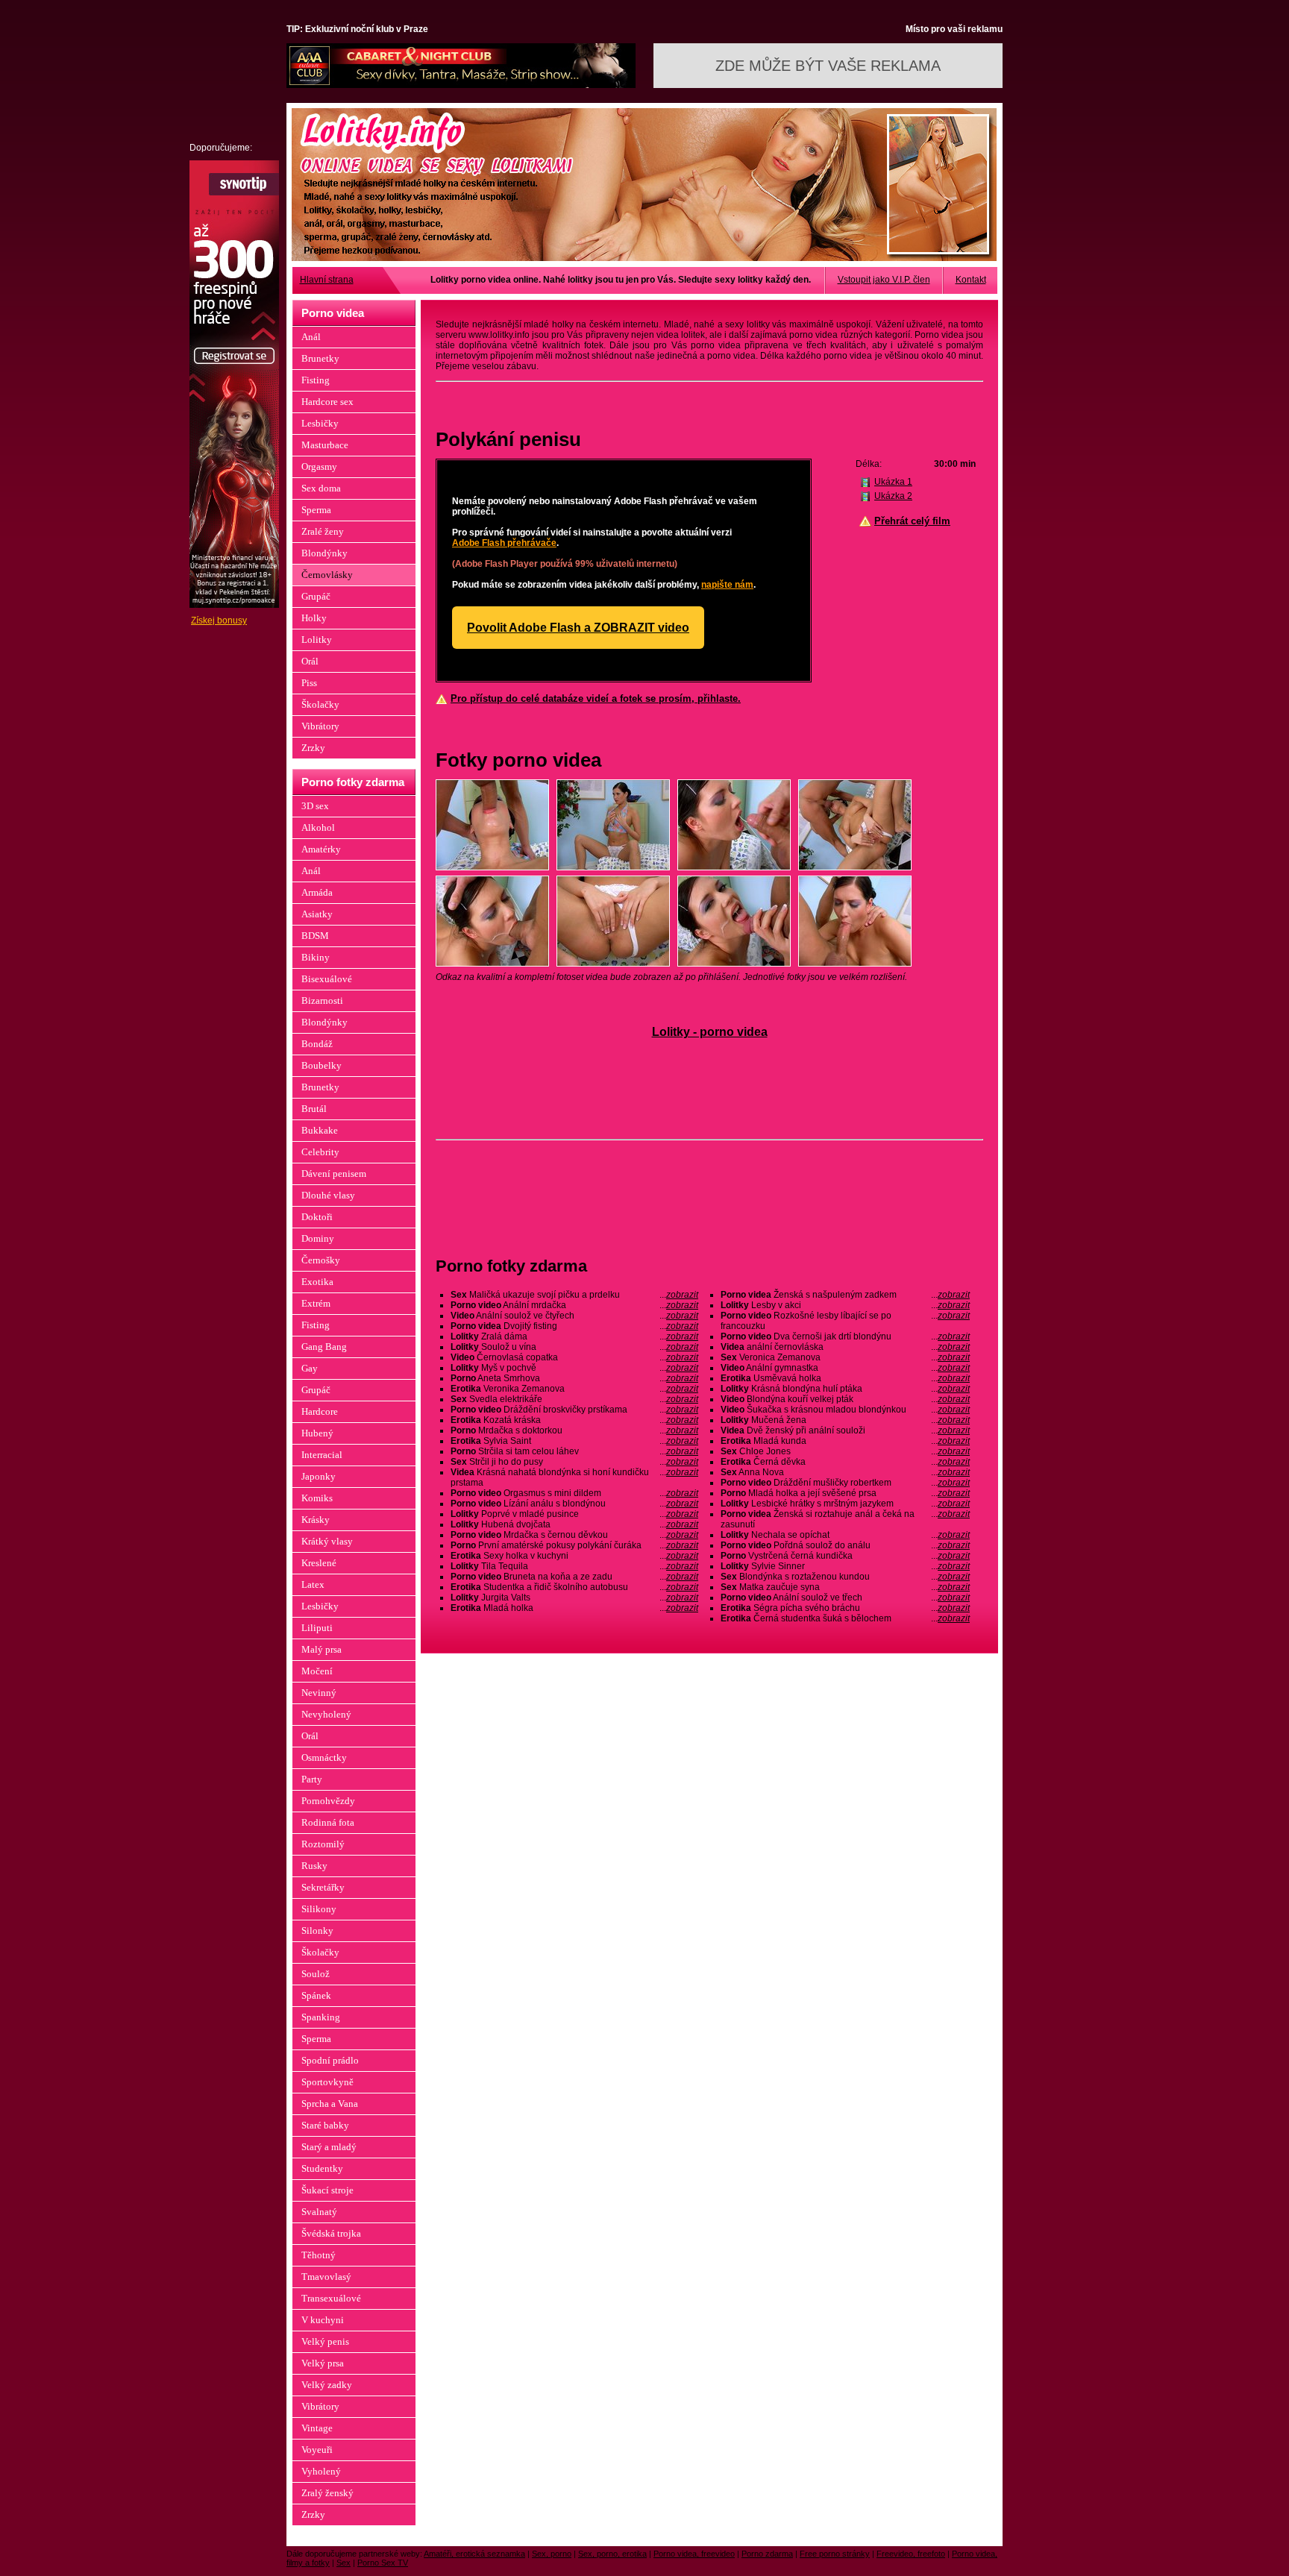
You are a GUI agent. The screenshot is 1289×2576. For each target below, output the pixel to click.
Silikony (319, 1909)
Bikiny (316, 957)
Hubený (317, 1433)
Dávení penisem (334, 1174)
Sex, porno (552, 2554)
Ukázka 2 (893, 496)
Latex (313, 1584)
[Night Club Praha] (461, 85)
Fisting (316, 380)
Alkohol (318, 827)
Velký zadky (327, 2385)
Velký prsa (323, 2363)
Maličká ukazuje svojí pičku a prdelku (574, 1295)
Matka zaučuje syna (845, 1587)
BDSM (315, 936)
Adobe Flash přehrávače (504, 543)
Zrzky (313, 748)
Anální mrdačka (574, 1305)
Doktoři (317, 1217)
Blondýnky (324, 553)
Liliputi (317, 1628)
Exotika (317, 1282)
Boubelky (322, 1065)
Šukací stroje (327, 2190)
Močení (317, 1671)
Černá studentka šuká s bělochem (845, 1618)
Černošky (321, 1260)
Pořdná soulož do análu (845, 1545)
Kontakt (971, 280)
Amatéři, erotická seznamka (474, 2554)
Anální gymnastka (845, 1368)
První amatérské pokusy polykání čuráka (574, 1545)
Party (312, 1779)
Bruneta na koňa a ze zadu (574, 1577)
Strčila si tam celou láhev (574, 1451)
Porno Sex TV (383, 2563)
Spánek (316, 1995)
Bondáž (317, 1044)
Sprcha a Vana (330, 2104)
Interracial (322, 1455)
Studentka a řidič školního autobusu (574, 1587)
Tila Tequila (574, 1566)
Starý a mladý (329, 2147)
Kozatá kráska (574, 1420)
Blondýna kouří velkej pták (845, 1399)
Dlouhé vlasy (328, 1195)
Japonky (319, 1476)
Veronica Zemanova (845, 1357)
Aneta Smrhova (574, 1378)
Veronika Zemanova (574, 1389)
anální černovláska (845, 1347)
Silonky (317, 1931)
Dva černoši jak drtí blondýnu (845, 1336)
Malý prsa (322, 1649)
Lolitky (317, 640)
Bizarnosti (322, 1000)
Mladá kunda (845, 1441)
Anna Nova (845, 1472)
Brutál (314, 1109)
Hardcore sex (327, 402)
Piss (309, 683)
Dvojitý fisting (574, 1326)
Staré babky (325, 2125)
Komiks (317, 1498)
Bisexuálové (327, 979)
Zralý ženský (327, 2493)
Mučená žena (845, 1420)
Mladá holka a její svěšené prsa (845, 1493)
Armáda (317, 892)
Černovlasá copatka (574, 1357)
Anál (311, 337)
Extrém (316, 1303)
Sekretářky (323, 1887)
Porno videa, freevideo (694, 2554)
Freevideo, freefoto (911, 2554)
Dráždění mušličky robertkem (845, 1483)
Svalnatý (319, 2212)
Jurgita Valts (574, 1598)
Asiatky (317, 914)
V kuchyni (323, 2320)
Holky (314, 618)
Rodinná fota (328, 1822)
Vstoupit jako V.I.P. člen (884, 280)
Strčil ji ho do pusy (574, 1462)
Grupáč (316, 596)
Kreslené (319, 1563)
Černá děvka (845, 1462)
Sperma (316, 510)
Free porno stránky (835, 2554)
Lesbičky (320, 423)
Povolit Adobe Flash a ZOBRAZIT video (578, 628)
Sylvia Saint (574, 1441)
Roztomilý (323, 1844)
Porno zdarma (767, 2554)
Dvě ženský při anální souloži (845, 1430)
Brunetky (320, 358)
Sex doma (321, 488)
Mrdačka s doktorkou (574, 1430)
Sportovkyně (327, 2082)
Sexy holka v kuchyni (574, 1556)
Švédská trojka (331, 2233)
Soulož (316, 1974)
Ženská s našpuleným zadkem (845, 1295)
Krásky (316, 1520)
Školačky (320, 704)
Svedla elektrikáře (574, 1399)
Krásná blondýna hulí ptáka (845, 1389)
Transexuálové (331, 2298)
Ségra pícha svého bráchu (845, 1608)
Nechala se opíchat (845, 1535)
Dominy (318, 1238)
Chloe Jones (845, 1451)
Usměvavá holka (845, 1378)
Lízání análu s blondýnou (574, 1504)
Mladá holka (574, 1608)
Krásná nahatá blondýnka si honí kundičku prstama (574, 1477)
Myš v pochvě (574, 1368)
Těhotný (319, 2255)
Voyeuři (317, 2450)
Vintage (317, 2428)
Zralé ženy (323, 531)
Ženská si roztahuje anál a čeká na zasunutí (845, 1519)
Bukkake (320, 1130)
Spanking (321, 2017)
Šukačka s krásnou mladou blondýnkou (845, 1410)
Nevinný (319, 1693)
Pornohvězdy (328, 1801)
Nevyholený (326, 1714)
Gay (310, 1368)
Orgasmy (319, 466)
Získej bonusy (219, 621)
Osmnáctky (324, 1757)
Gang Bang (324, 1347)
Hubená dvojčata (574, 1524)
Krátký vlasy (327, 1541)
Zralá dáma (574, 1336)
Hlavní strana (327, 280)
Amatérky (321, 849)
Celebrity (320, 1152)
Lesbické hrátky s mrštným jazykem (845, 1504)
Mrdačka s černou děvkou (574, 1535)
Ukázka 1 (893, 482)
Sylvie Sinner (845, 1566)
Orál (310, 661)
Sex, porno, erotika (612, 2554)
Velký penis (325, 2341)
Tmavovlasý (326, 2277)
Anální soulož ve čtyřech (574, 1316)
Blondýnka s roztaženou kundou (845, 1577)
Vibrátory (320, 726)
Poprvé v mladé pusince (574, 1514)
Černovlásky (327, 575)
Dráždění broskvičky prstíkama (574, 1410)
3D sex (315, 806)
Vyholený (321, 2471)
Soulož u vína (574, 1347)
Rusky (314, 1866)
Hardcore (320, 1411)
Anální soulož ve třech (845, 1598)
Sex (344, 2563)
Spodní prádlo (330, 2060)
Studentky (322, 2168)
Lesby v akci (845, 1305)
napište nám (727, 585)
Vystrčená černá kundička (845, 1556)
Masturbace (325, 445)
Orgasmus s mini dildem (574, 1493)
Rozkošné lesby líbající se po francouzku (845, 1321)
